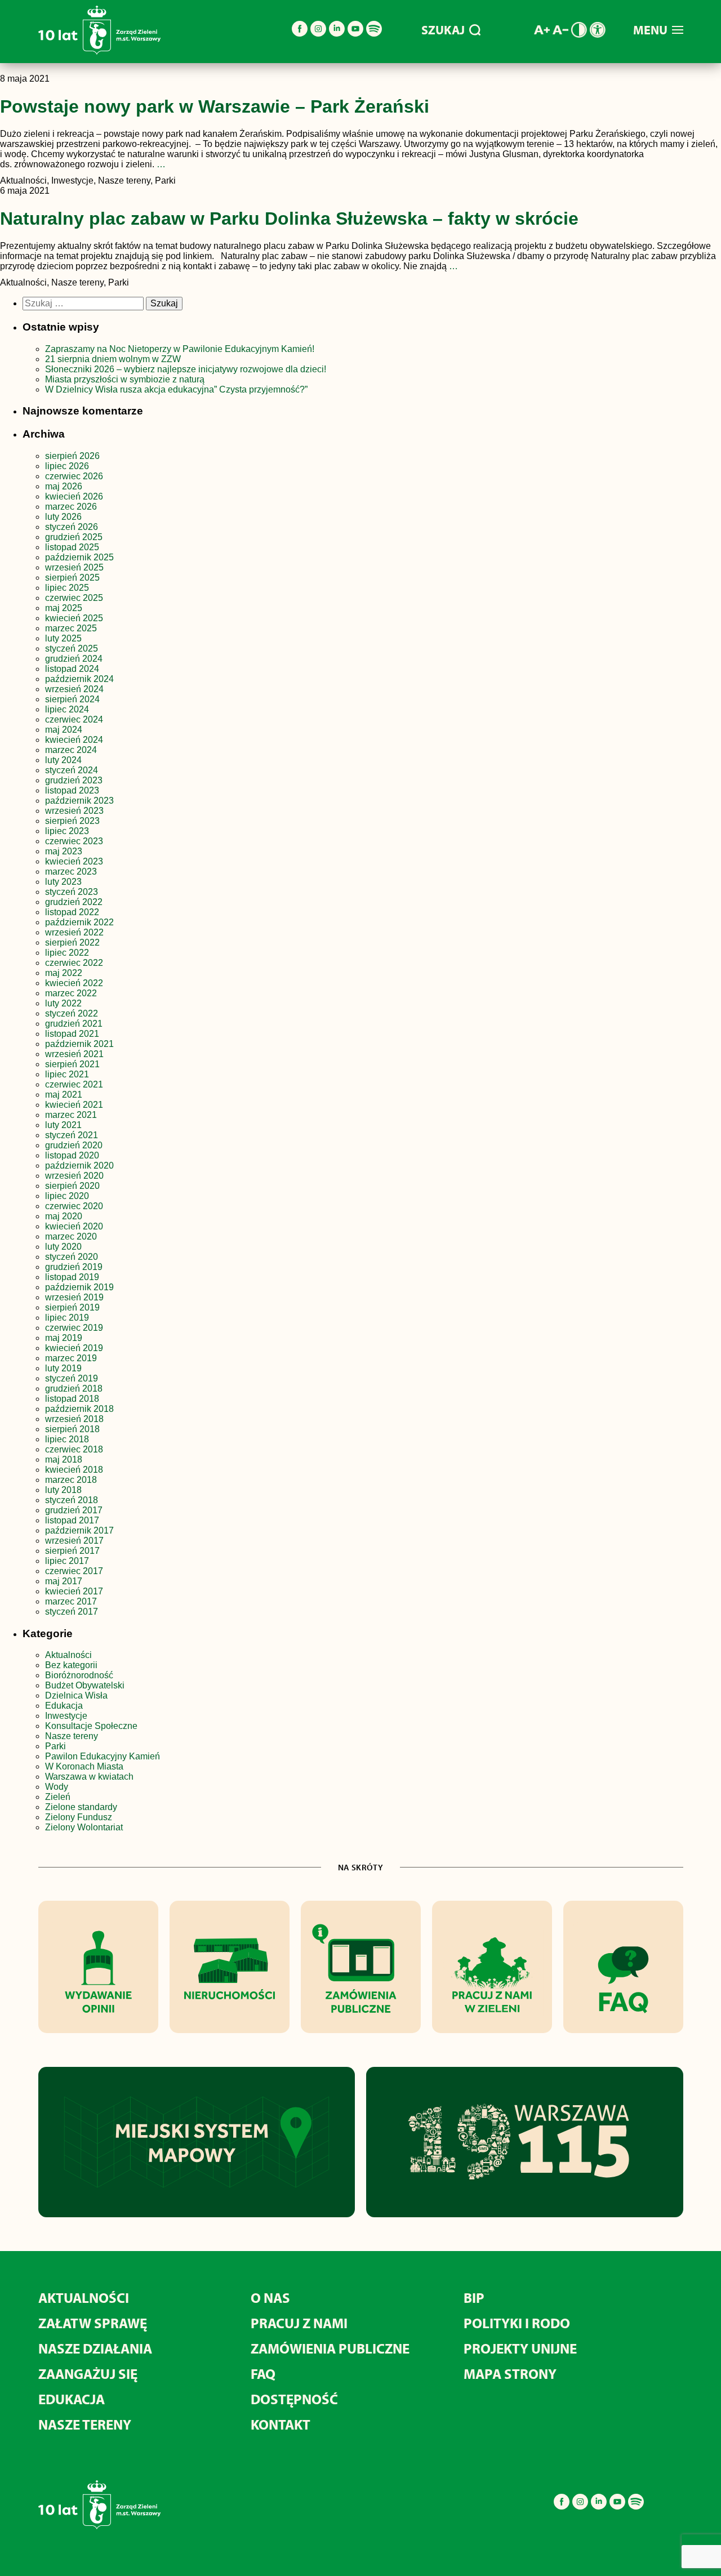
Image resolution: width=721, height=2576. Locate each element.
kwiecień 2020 (74, 1226)
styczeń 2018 (72, 1500)
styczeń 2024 (72, 770)
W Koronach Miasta (84, 1766)
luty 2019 (63, 1368)
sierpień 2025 (72, 578)
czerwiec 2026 (74, 476)
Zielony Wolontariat (84, 1827)
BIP (474, 2298)
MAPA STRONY (510, 2374)
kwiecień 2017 (74, 1591)
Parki (55, 1746)
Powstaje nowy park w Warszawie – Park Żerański (215, 106)
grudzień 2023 (74, 780)
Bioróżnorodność (79, 1675)
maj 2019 (64, 1338)
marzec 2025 (71, 628)
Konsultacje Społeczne (91, 1726)
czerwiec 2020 (74, 1206)
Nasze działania (95, 2348)
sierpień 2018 (72, 1429)
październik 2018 (79, 1409)
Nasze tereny (72, 1736)
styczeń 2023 (72, 892)
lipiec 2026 (67, 466)
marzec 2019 (71, 1358)
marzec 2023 (71, 872)
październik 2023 (79, 801)
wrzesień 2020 (74, 1176)
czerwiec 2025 (74, 598)
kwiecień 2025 (74, 618)
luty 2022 (63, 1003)
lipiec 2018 (67, 1439)
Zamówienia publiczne (330, 2348)
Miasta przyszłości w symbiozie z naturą (125, 379)
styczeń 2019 (72, 1378)
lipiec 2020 (67, 1196)
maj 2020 (64, 1216)
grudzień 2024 (74, 659)
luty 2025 (63, 638)
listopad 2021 (72, 1034)
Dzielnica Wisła (76, 1695)
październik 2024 (79, 679)
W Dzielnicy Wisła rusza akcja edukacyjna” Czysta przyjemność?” (176, 389)
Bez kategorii (71, 1665)
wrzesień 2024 (74, 689)
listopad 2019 (72, 1277)
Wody (57, 1787)
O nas (270, 2298)
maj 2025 (64, 608)
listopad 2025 (72, 547)
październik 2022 (79, 922)
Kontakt (281, 2424)
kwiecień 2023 (74, 861)
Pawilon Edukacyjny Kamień (103, 1756)
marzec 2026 (71, 507)
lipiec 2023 (67, 831)
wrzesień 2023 (74, 811)
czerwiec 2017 (74, 1571)
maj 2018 (64, 1459)
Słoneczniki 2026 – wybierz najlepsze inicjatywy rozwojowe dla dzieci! (186, 369)
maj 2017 (64, 1581)
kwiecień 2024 (74, 740)
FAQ (263, 2374)
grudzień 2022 (74, 902)
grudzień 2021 (74, 1024)
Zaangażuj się (88, 2374)
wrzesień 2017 (74, 1541)
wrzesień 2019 (74, 1297)
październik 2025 (79, 557)
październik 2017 (79, 1530)
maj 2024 (64, 730)
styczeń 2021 (72, 1135)
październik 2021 (79, 1044)
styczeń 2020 (72, 1257)
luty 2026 (63, 517)
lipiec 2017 (67, 1561)
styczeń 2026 (72, 527)
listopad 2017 (72, 1520)
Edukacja (64, 1706)
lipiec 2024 (67, 709)
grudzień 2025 (74, 537)
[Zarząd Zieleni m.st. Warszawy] (99, 52)
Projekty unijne (520, 2348)
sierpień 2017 (72, 1551)
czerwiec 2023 (74, 841)
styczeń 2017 (72, 1612)
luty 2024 (63, 760)
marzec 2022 (71, 993)
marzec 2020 (71, 1236)
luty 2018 (63, 1490)
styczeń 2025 (72, 649)
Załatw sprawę (93, 2323)
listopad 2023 (72, 790)
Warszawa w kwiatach (89, 1777)
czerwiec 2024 (74, 719)
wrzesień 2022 (74, 932)
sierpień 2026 (72, 456)
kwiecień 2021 (74, 1105)
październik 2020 (79, 1166)
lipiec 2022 (67, 953)
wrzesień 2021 (74, 1054)
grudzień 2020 (74, 1145)
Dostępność (294, 2399)
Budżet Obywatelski (85, 1685)
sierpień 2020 (72, 1186)
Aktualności (68, 1655)
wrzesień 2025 (74, 567)
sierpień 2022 (72, 942)
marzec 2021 (71, 1115)
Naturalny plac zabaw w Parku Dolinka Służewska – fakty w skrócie (289, 219)
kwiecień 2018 (74, 1470)
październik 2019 (79, 1287)
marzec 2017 (71, 1601)
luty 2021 (63, 1125)
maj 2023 (64, 851)
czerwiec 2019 (74, 1328)
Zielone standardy (81, 1807)
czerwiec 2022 (74, 963)
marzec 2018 (71, 1480)
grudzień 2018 (74, 1389)
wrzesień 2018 (74, 1419)
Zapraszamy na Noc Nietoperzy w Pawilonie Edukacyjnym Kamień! (181, 349)
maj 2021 (64, 1095)
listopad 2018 (72, 1399)
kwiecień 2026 (74, 496)
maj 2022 (64, 973)
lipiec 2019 (67, 1318)
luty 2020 (63, 1247)
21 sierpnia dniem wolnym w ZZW (113, 359)
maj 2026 (64, 486)
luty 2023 (63, 882)
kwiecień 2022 (74, 983)
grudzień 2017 (74, 1510)
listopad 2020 (72, 1155)
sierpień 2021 (72, 1064)
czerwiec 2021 (74, 1084)
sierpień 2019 (72, 1307)
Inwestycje (66, 1716)
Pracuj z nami (299, 2323)
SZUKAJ (443, 30)
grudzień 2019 (74, 1267)
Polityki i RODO (517, 2323)
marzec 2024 (71, 750)
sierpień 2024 (72, 699)
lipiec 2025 (67, 588)
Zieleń (58, 1797)
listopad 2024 (72, 669)
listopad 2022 (72, 912)
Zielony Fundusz (79, 1817)
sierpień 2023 (72, 821)
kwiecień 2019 (74, 1348)
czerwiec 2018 (74, 1449)
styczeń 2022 (72, 1013)
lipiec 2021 (67, 1074)
